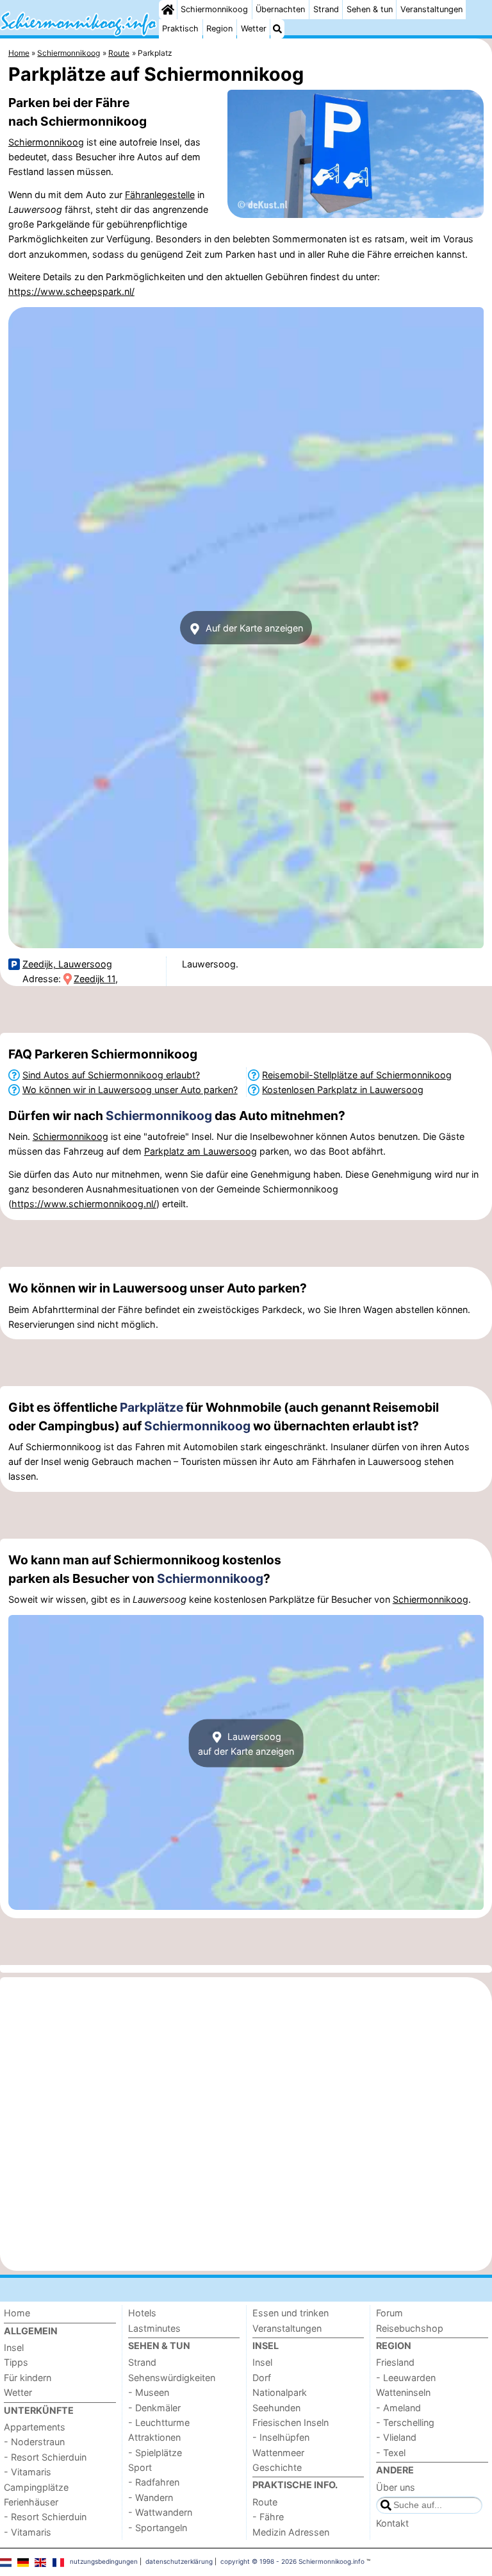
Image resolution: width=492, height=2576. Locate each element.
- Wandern (151, 2497)
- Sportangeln (158, 2528)
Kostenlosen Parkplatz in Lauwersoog (343, 1090)
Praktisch (180, 29)
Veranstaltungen (431, 9)
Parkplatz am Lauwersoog (201, 1151)
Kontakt (392, 2523)
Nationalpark (280, 2392)
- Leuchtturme (159, 2422)
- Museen (149, 2392)
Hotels (142, 2313)
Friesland (395, 2362)
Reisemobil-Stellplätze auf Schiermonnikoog (357, 1075)
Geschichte (277, 2467)
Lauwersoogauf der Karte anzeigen (246, 1743)
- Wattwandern (160, 2512)
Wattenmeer (278, 2453)
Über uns (396, 2487)
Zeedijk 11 (94, 979)
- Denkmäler (154, 2408)
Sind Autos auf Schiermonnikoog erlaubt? (111, 1075)
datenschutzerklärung (179, 2561)
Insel (14, 2347)
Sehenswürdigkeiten (172, 2378)
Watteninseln (403, 2392)
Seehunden (276, 2408)
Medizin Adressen (291, 2532)
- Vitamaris (28, 2472)
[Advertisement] (246, 1010)
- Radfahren (154, 2482)
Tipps (16, 2362)
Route (265, 2502)
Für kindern (28, 2378)
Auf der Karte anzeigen (253, 628)
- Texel (391, 2453)
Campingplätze (36, 2487)
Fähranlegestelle (160, 195)
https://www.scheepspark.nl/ (71, 291)
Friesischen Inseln (291, 2422)
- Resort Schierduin (45, 2457)
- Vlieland (396, 2437)
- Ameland (398, 2408)
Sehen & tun (370, 9)
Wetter (254, 29)
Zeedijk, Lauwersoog (67, 964)
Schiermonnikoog (214, 9)
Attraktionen (154, 2437)
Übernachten (280, 9)
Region (219, 29)
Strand (326, 9)
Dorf (262, 2378)
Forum (389, 2313)
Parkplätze (152, 1407)
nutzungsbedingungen (104, 2561)
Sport (140, 2467)
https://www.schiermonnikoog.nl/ (84, 1204)
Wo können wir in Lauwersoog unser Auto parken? (130, 1090)
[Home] (168, 10)
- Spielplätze (155, 2453)
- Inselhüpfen (281, 2437)
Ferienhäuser (31, 2502)
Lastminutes (154, 2328)
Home (17, 2313)
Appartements (35, 2427)
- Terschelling (405, 2422)
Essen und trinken (291, 2313)
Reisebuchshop (410, 2328)
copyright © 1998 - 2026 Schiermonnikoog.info (292, 2561)
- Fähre (268, 2517)
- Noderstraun (34, 2442)
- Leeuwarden (406, 2378)
